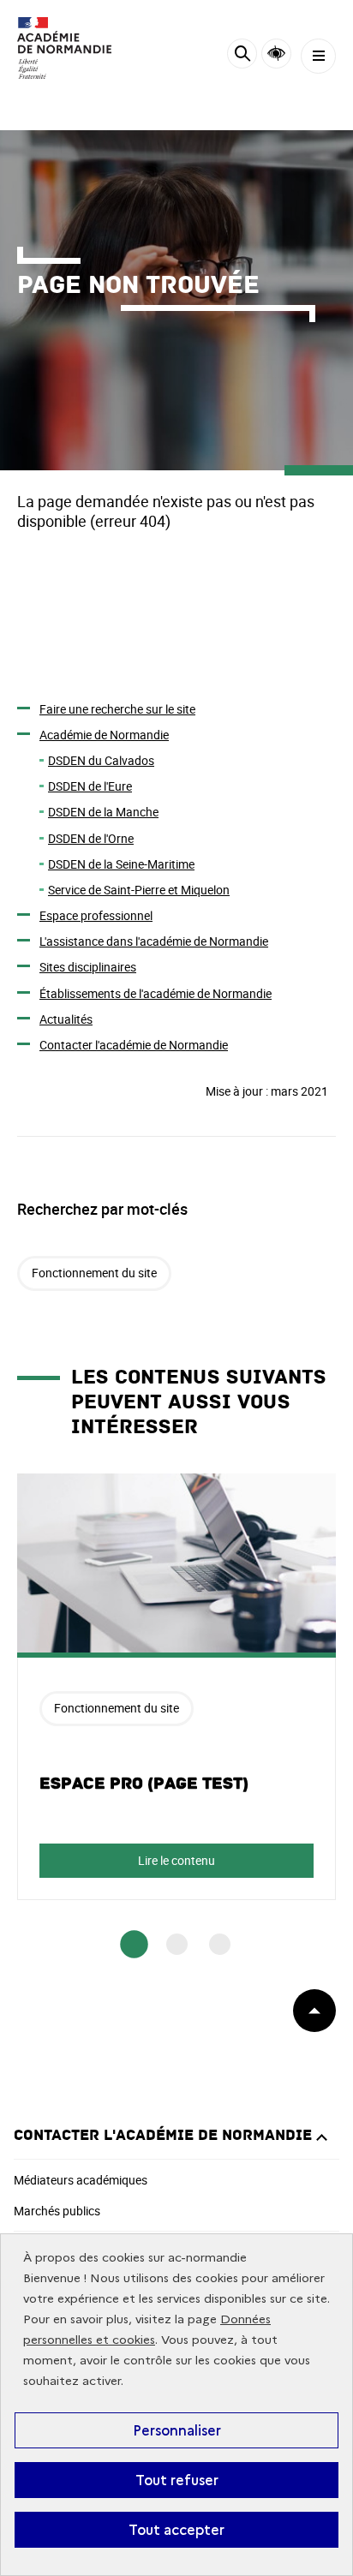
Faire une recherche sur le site (117, 709)
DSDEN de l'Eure (90, 786)
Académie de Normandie (104, 735)
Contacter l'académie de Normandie (134, 1045)
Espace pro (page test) (144, 1784)
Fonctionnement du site (94, 1273)
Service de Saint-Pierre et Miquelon (139, 890)
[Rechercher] (242, 56)
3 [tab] (220, 1944)
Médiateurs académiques (81, 2180)
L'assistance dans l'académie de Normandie (154, 941)
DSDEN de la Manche (103, 812)
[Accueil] (64, 48)
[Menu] (318, 56)
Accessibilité (276, 54)
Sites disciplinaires (88, 967)
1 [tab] (134, 1944)
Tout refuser (177, 2480)
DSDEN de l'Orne (91, 838)
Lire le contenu (176, 1860)
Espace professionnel (96, 915)
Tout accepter (176, 2530)
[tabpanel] (176, 1687)
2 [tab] (177, 1944)
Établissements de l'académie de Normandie (156, 993)
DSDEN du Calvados (101, 760)
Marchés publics (57, 2211)
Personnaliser (177, 2430)
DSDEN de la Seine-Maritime (121, 864)
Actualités (66, 1019)
